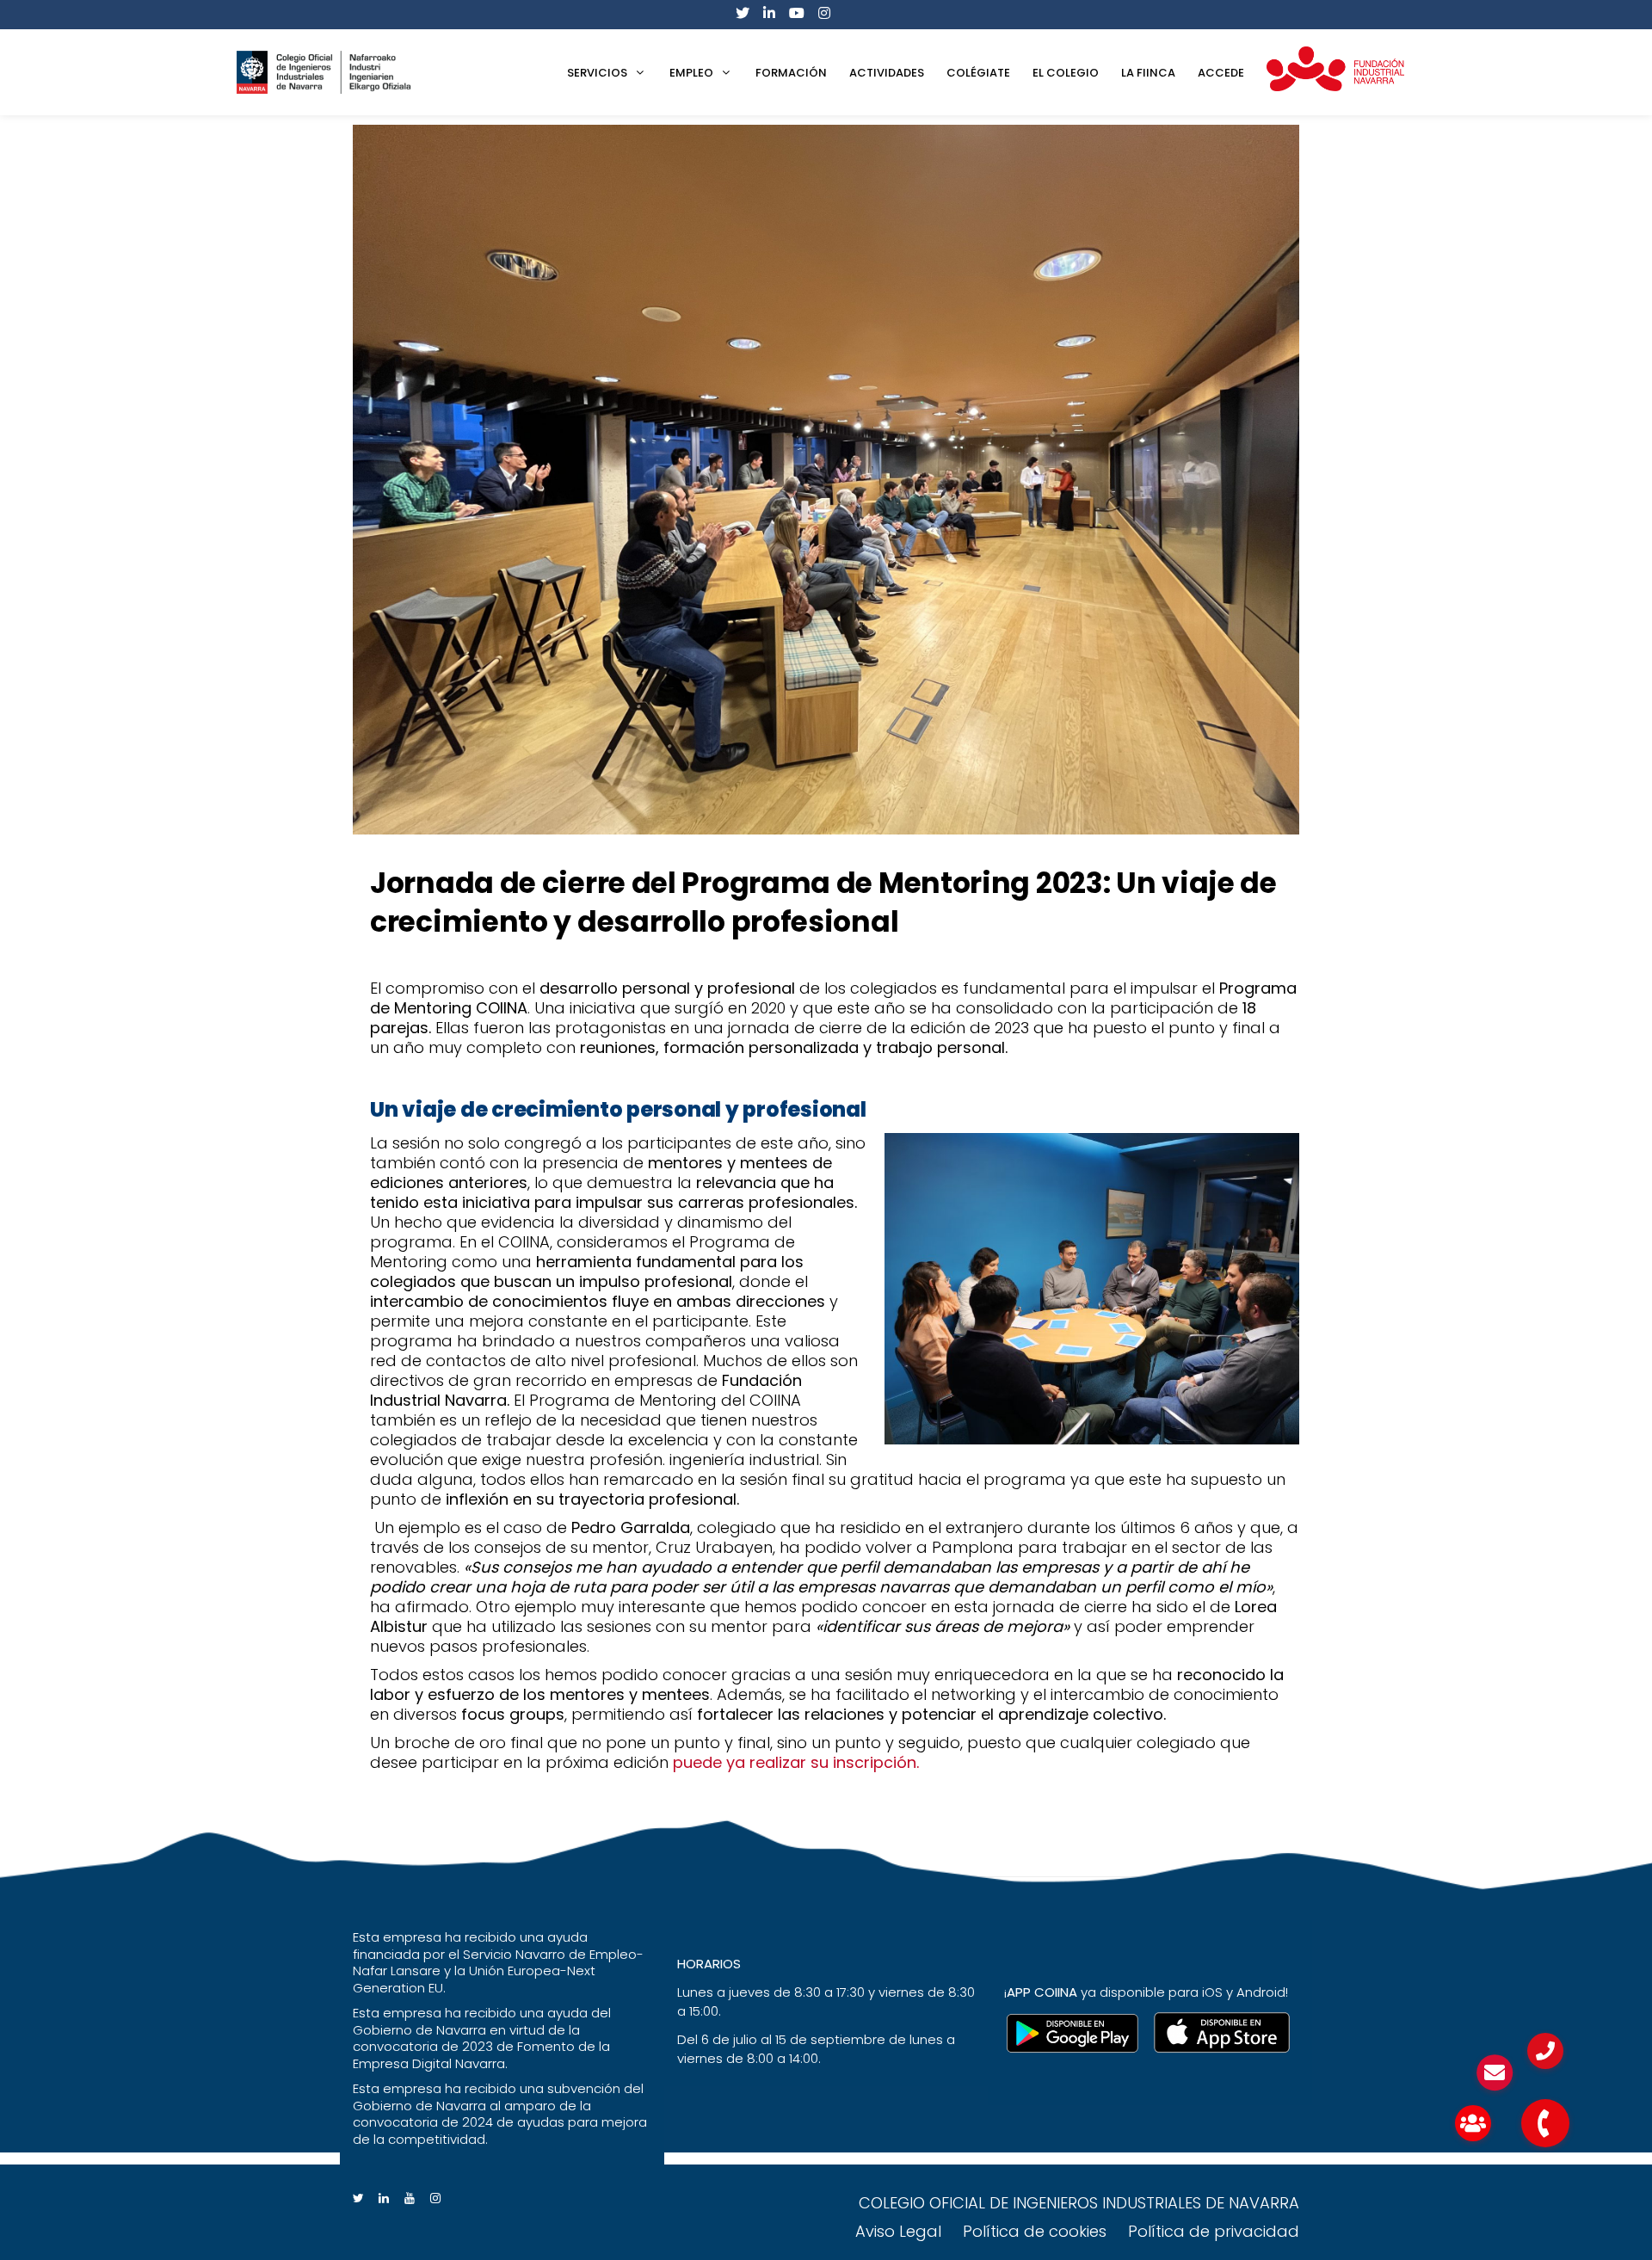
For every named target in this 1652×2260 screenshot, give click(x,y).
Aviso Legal (898, 2231)
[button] (1545, 2123)
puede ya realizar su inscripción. (796, 1762)
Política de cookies (1035, 2231)
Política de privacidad (1214, 2231)
